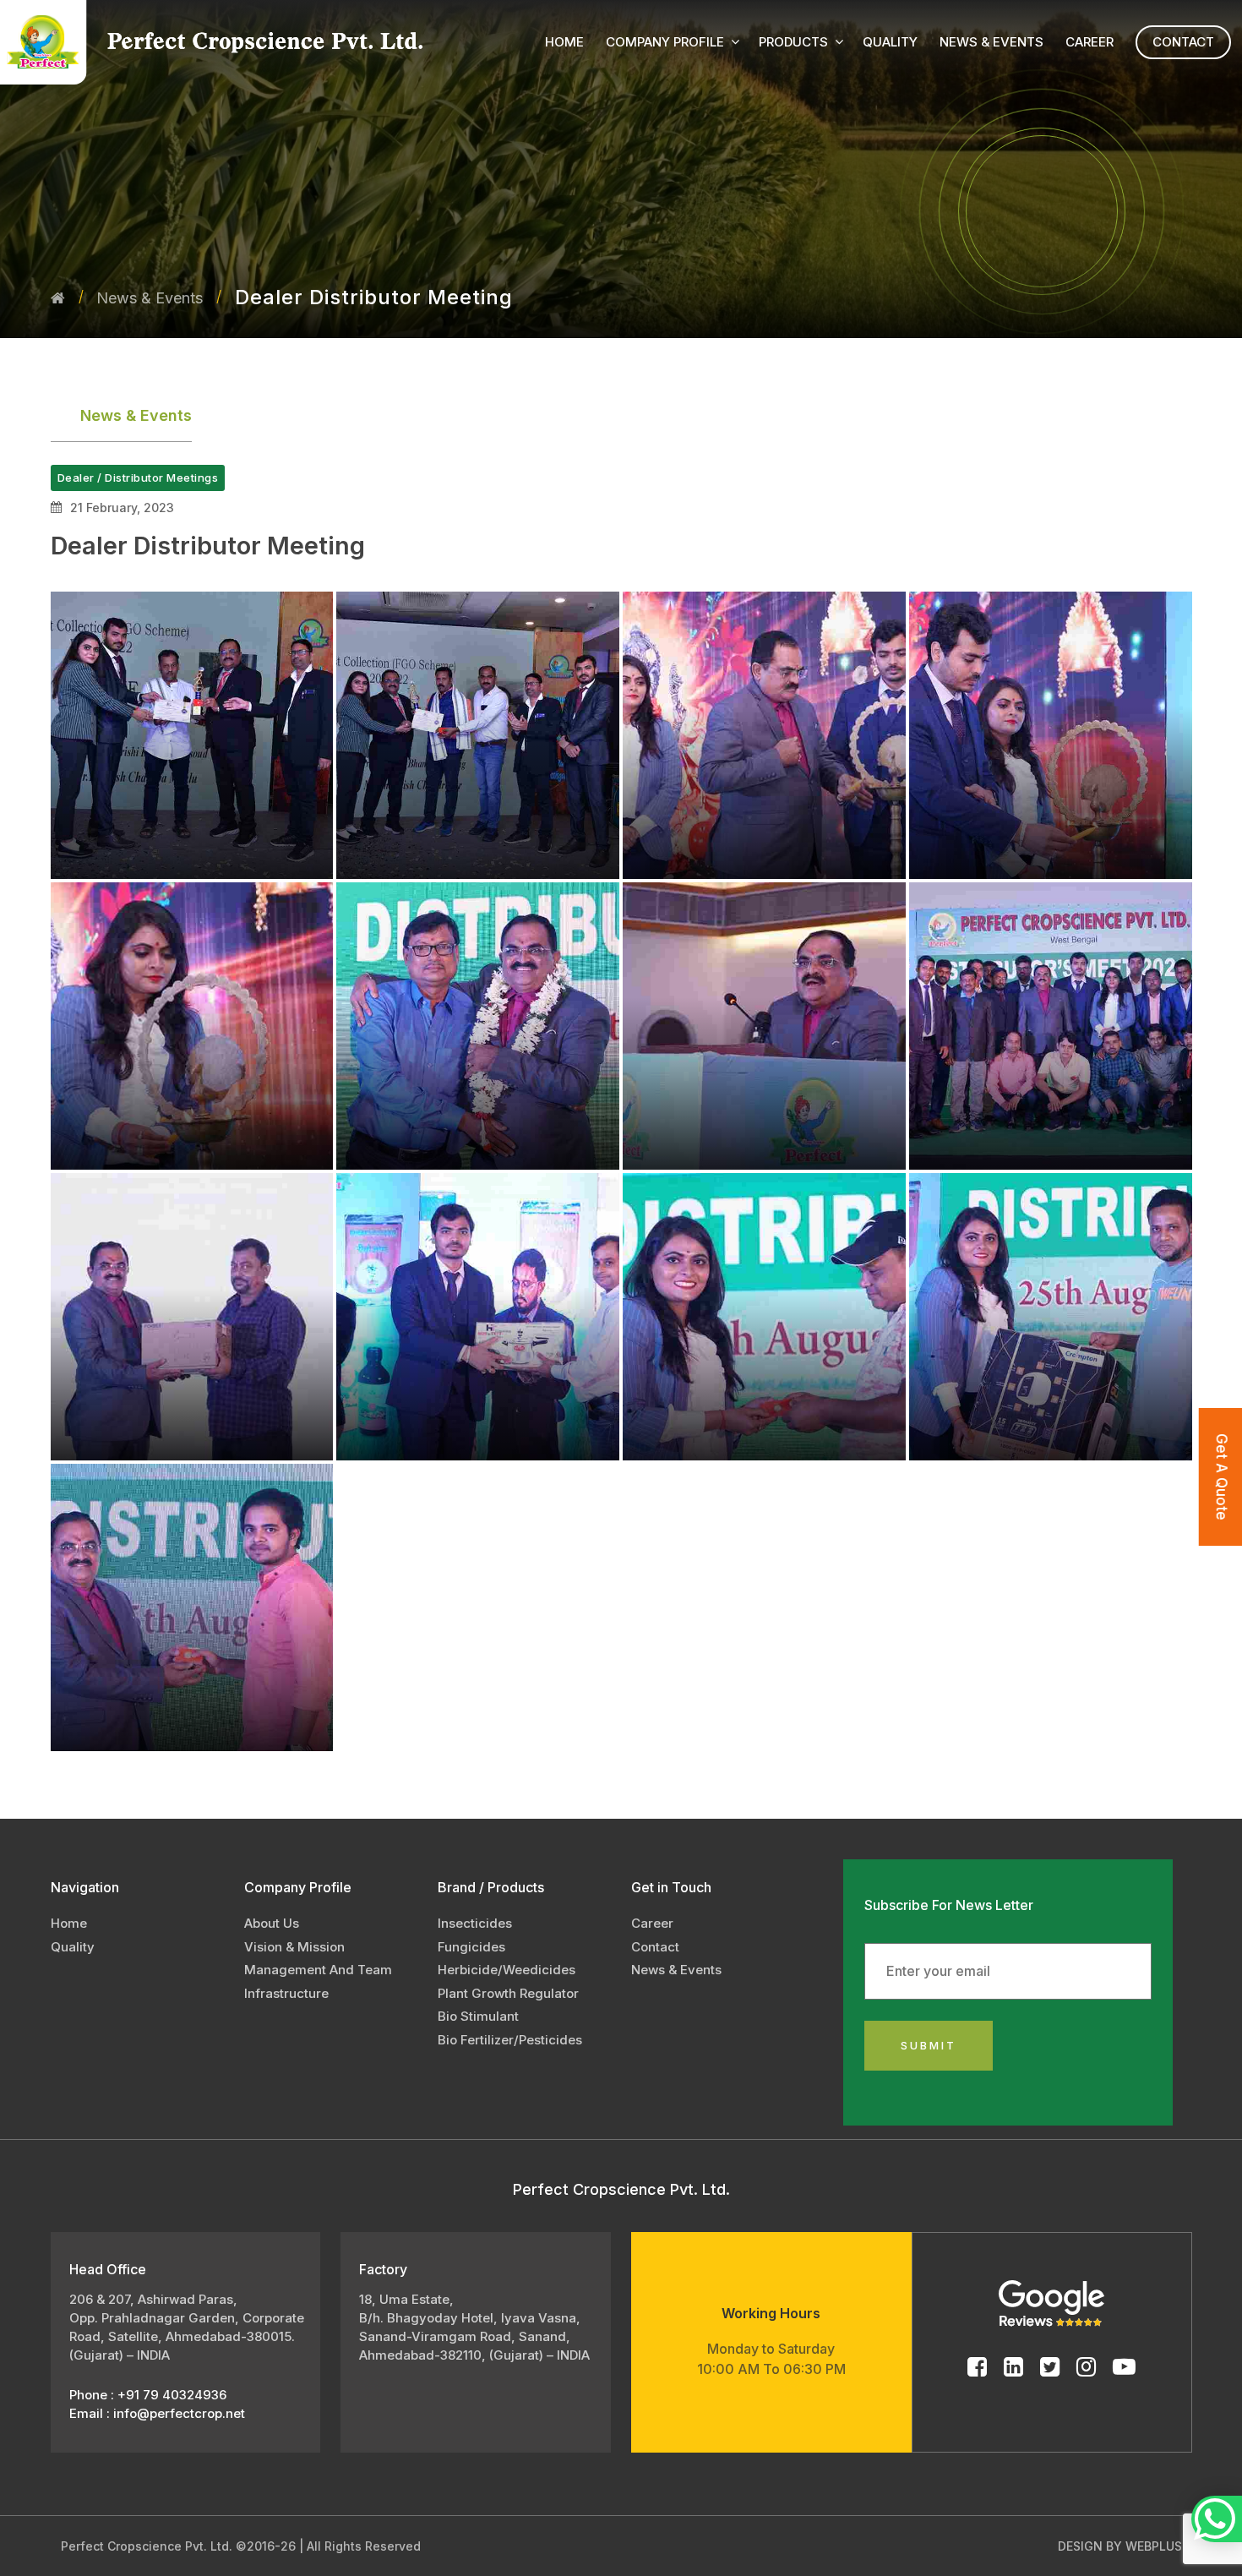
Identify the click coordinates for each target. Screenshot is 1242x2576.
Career (1089, 42)
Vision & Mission (294, 1947)
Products (793, 42)
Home (564, 42)
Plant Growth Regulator (508, 1993)
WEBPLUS (1154, 2546)
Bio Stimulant (478, 2016)
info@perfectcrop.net (179, 2413)
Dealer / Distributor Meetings (138, 478)
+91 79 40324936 (170, 2395)
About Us (272, 1923)
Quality (890, 42)
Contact (1183, 42)
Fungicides (471, 1947)
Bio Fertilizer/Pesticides (510, 2040)
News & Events (150, 298)
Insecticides (475, 1923)
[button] (735, 41)
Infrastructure (286, 1993)
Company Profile (665, 42)
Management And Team (318, 1970)
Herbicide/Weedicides (507, 1970)
